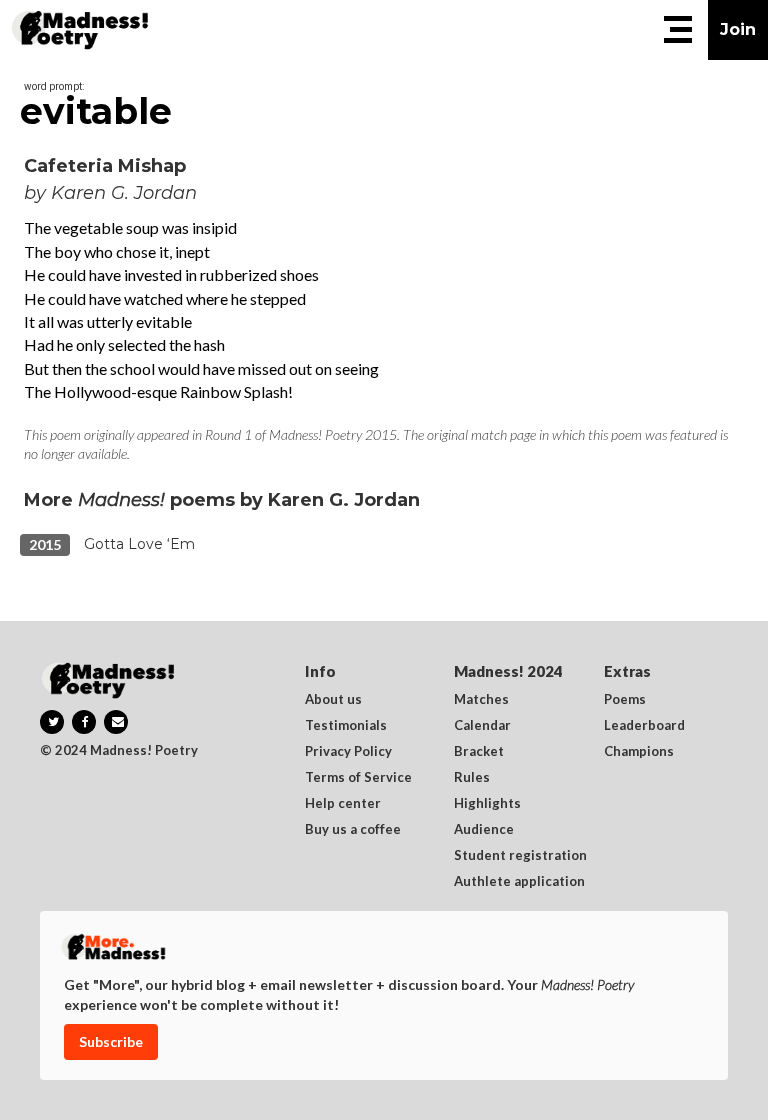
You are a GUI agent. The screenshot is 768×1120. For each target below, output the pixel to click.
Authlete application (519, 882)
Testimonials (346, 726)
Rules (472, 778)
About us (333, 700)
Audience (484, 830)
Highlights (487, 804)
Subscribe (111, 1041)
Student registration (520, 856)
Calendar (482, 726)
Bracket (479, 752)
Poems (625, 700)
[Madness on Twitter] (52, 722)
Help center (343, 804)
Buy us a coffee (353, 830)
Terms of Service (358, 778)
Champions (639, 752)
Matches (481, 700)
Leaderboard (644, 726)
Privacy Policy (348, 752)
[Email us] (116, 722)
